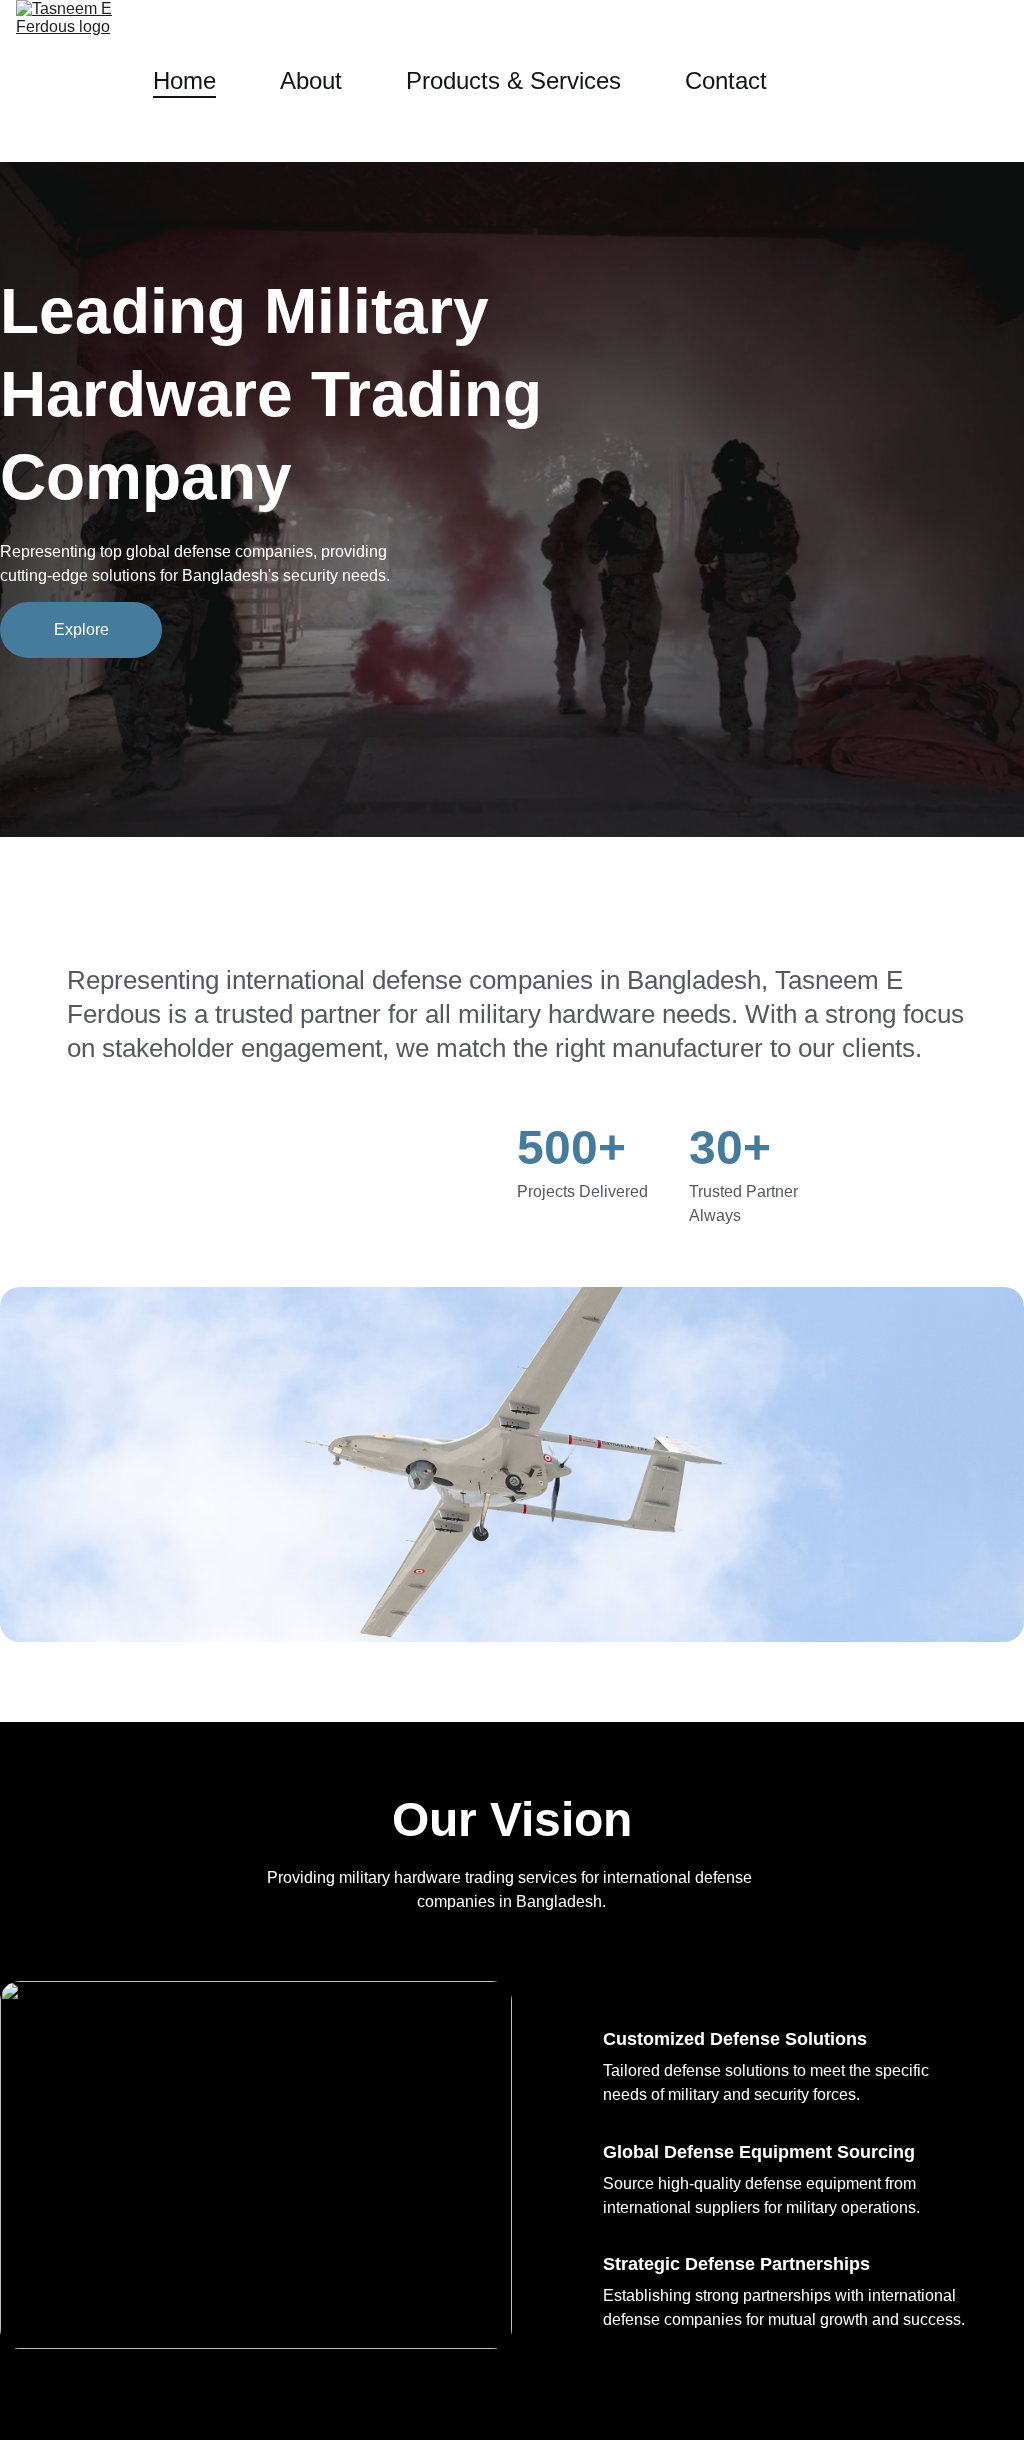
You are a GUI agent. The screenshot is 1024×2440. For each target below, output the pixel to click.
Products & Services (513, 80)
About (311, 80)
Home (184, 80)
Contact (726, 80)
